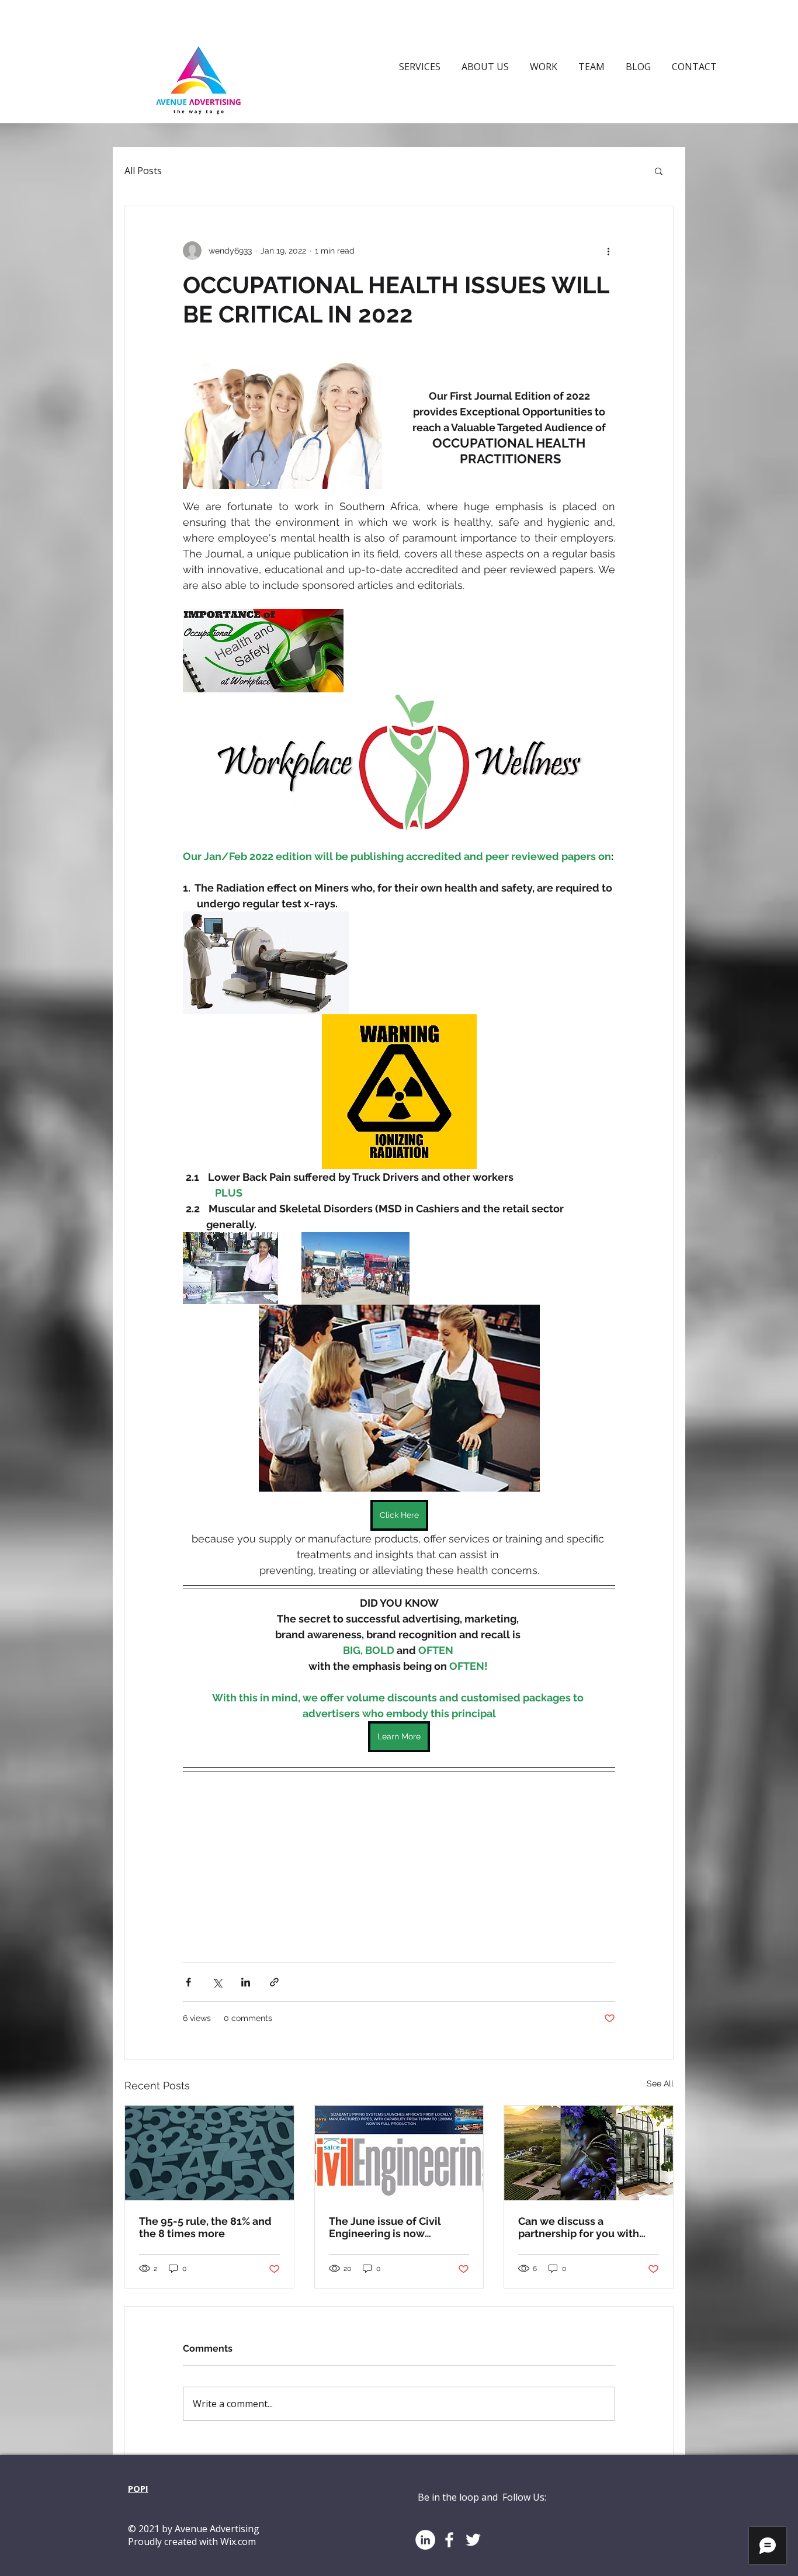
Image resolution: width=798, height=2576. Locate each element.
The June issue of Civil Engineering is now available (385, 2227)
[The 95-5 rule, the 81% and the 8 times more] (209, 2153)
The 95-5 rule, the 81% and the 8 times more (205, 2227)
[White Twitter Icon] (473, 2540)
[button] (659, 171)
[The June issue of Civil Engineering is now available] (399, 2153)
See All (660, 2083)
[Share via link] (274, 1982)
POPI (138, 2488)
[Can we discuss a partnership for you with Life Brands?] (589, 2153)
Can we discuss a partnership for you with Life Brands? (579, 2227)
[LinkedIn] (425, 2540)
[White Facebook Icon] (449, 2540)
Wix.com (238, 2542)
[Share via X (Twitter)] (217, 1982)
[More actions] (608, 251)
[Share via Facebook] (188, 1982)
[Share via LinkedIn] (246, 1982)
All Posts (143, 171)
